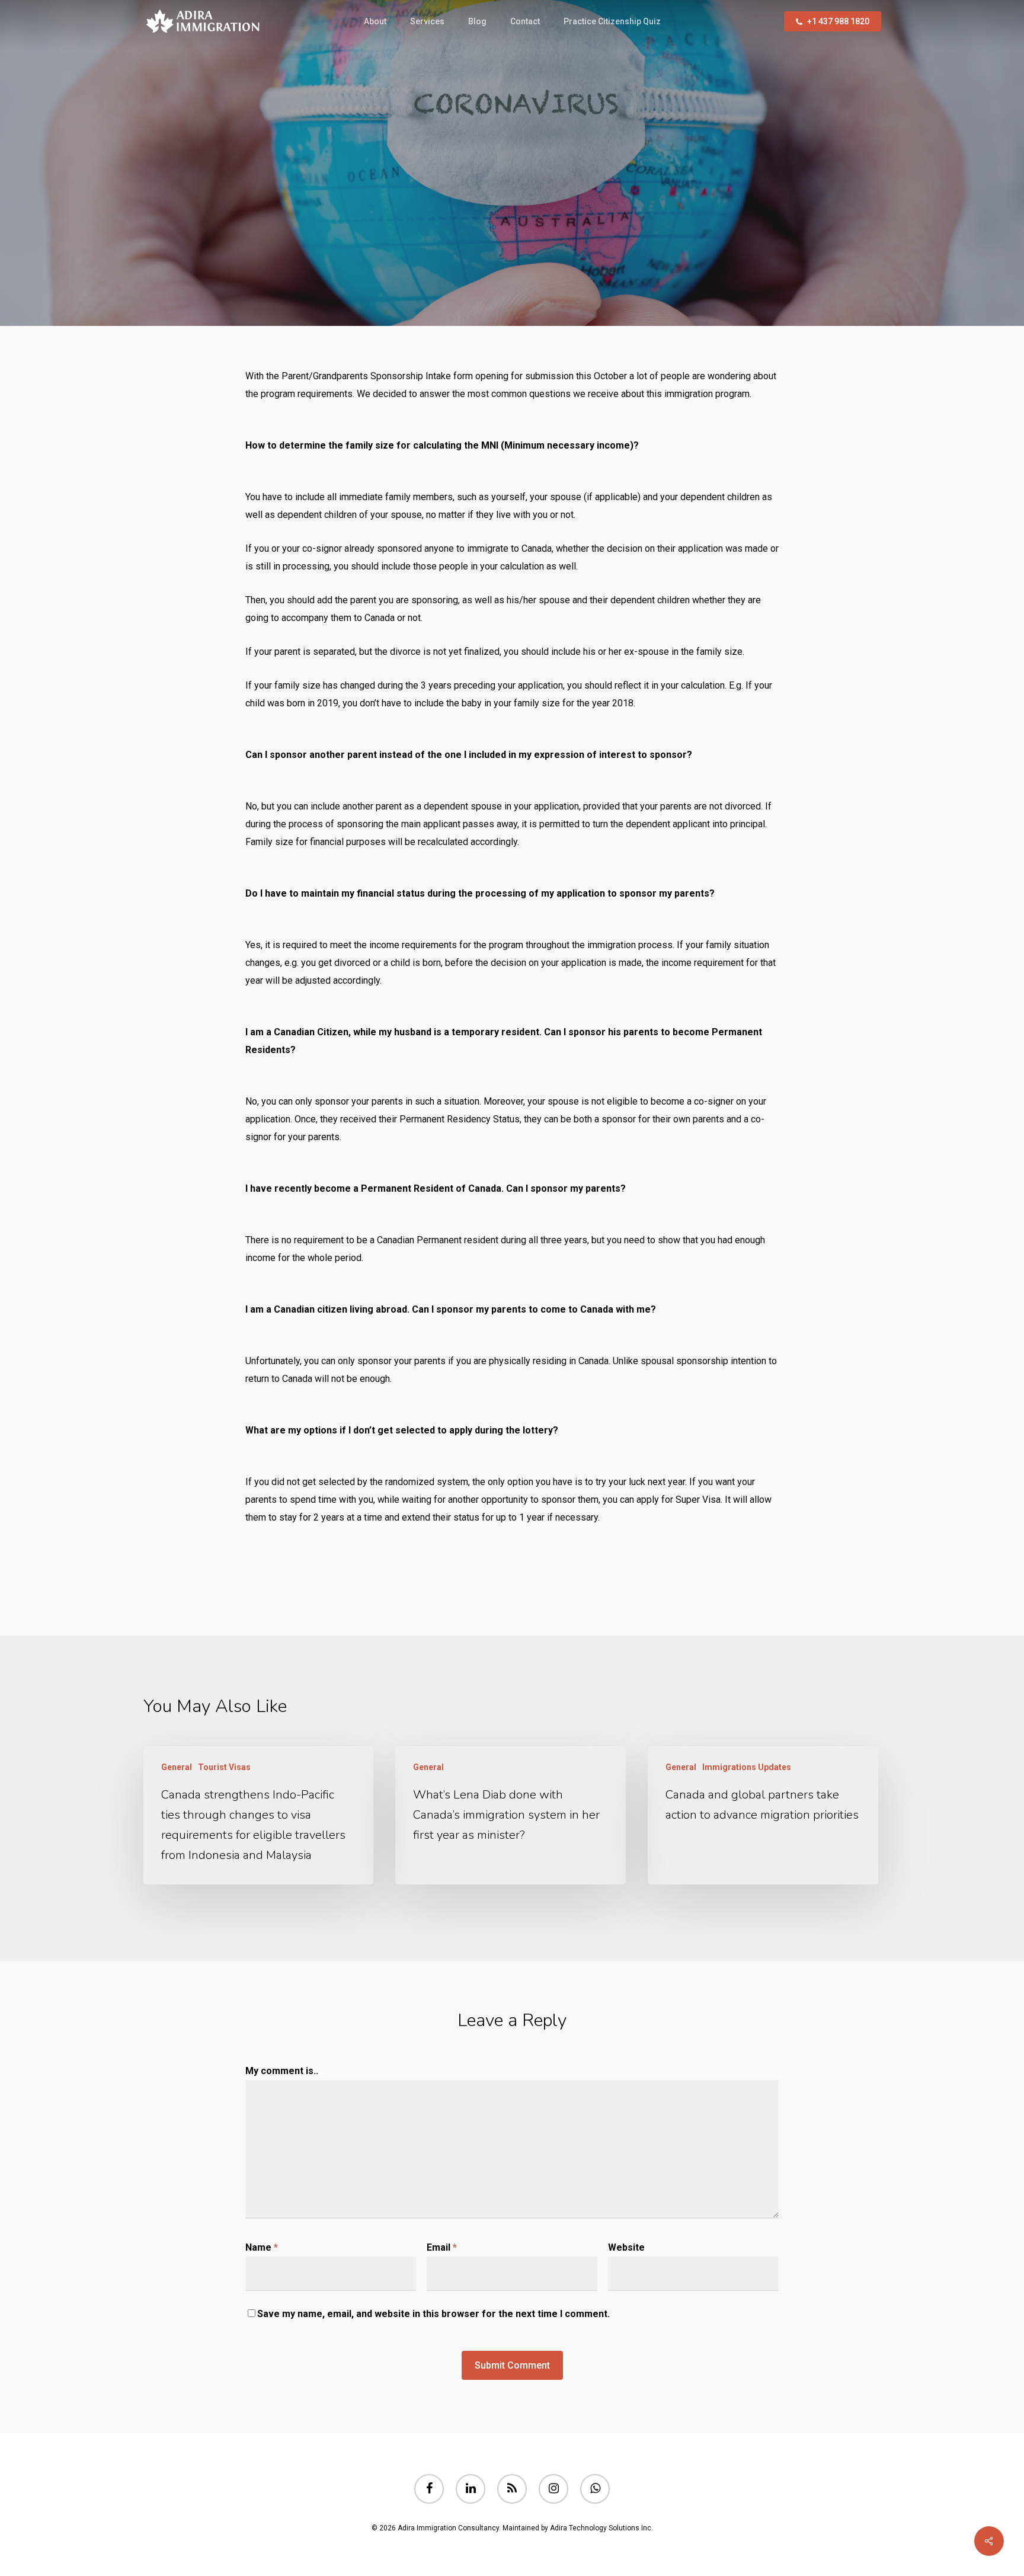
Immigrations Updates (747, 1767)
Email (442, 2247)
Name (262, 2247)
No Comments (506, 320)
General (473, 243)
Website (626, 2247)
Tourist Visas (539, 243)
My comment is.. (282, 2071)
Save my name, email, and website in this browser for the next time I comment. (433, 2314)
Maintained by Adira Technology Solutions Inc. (578, 2528)
